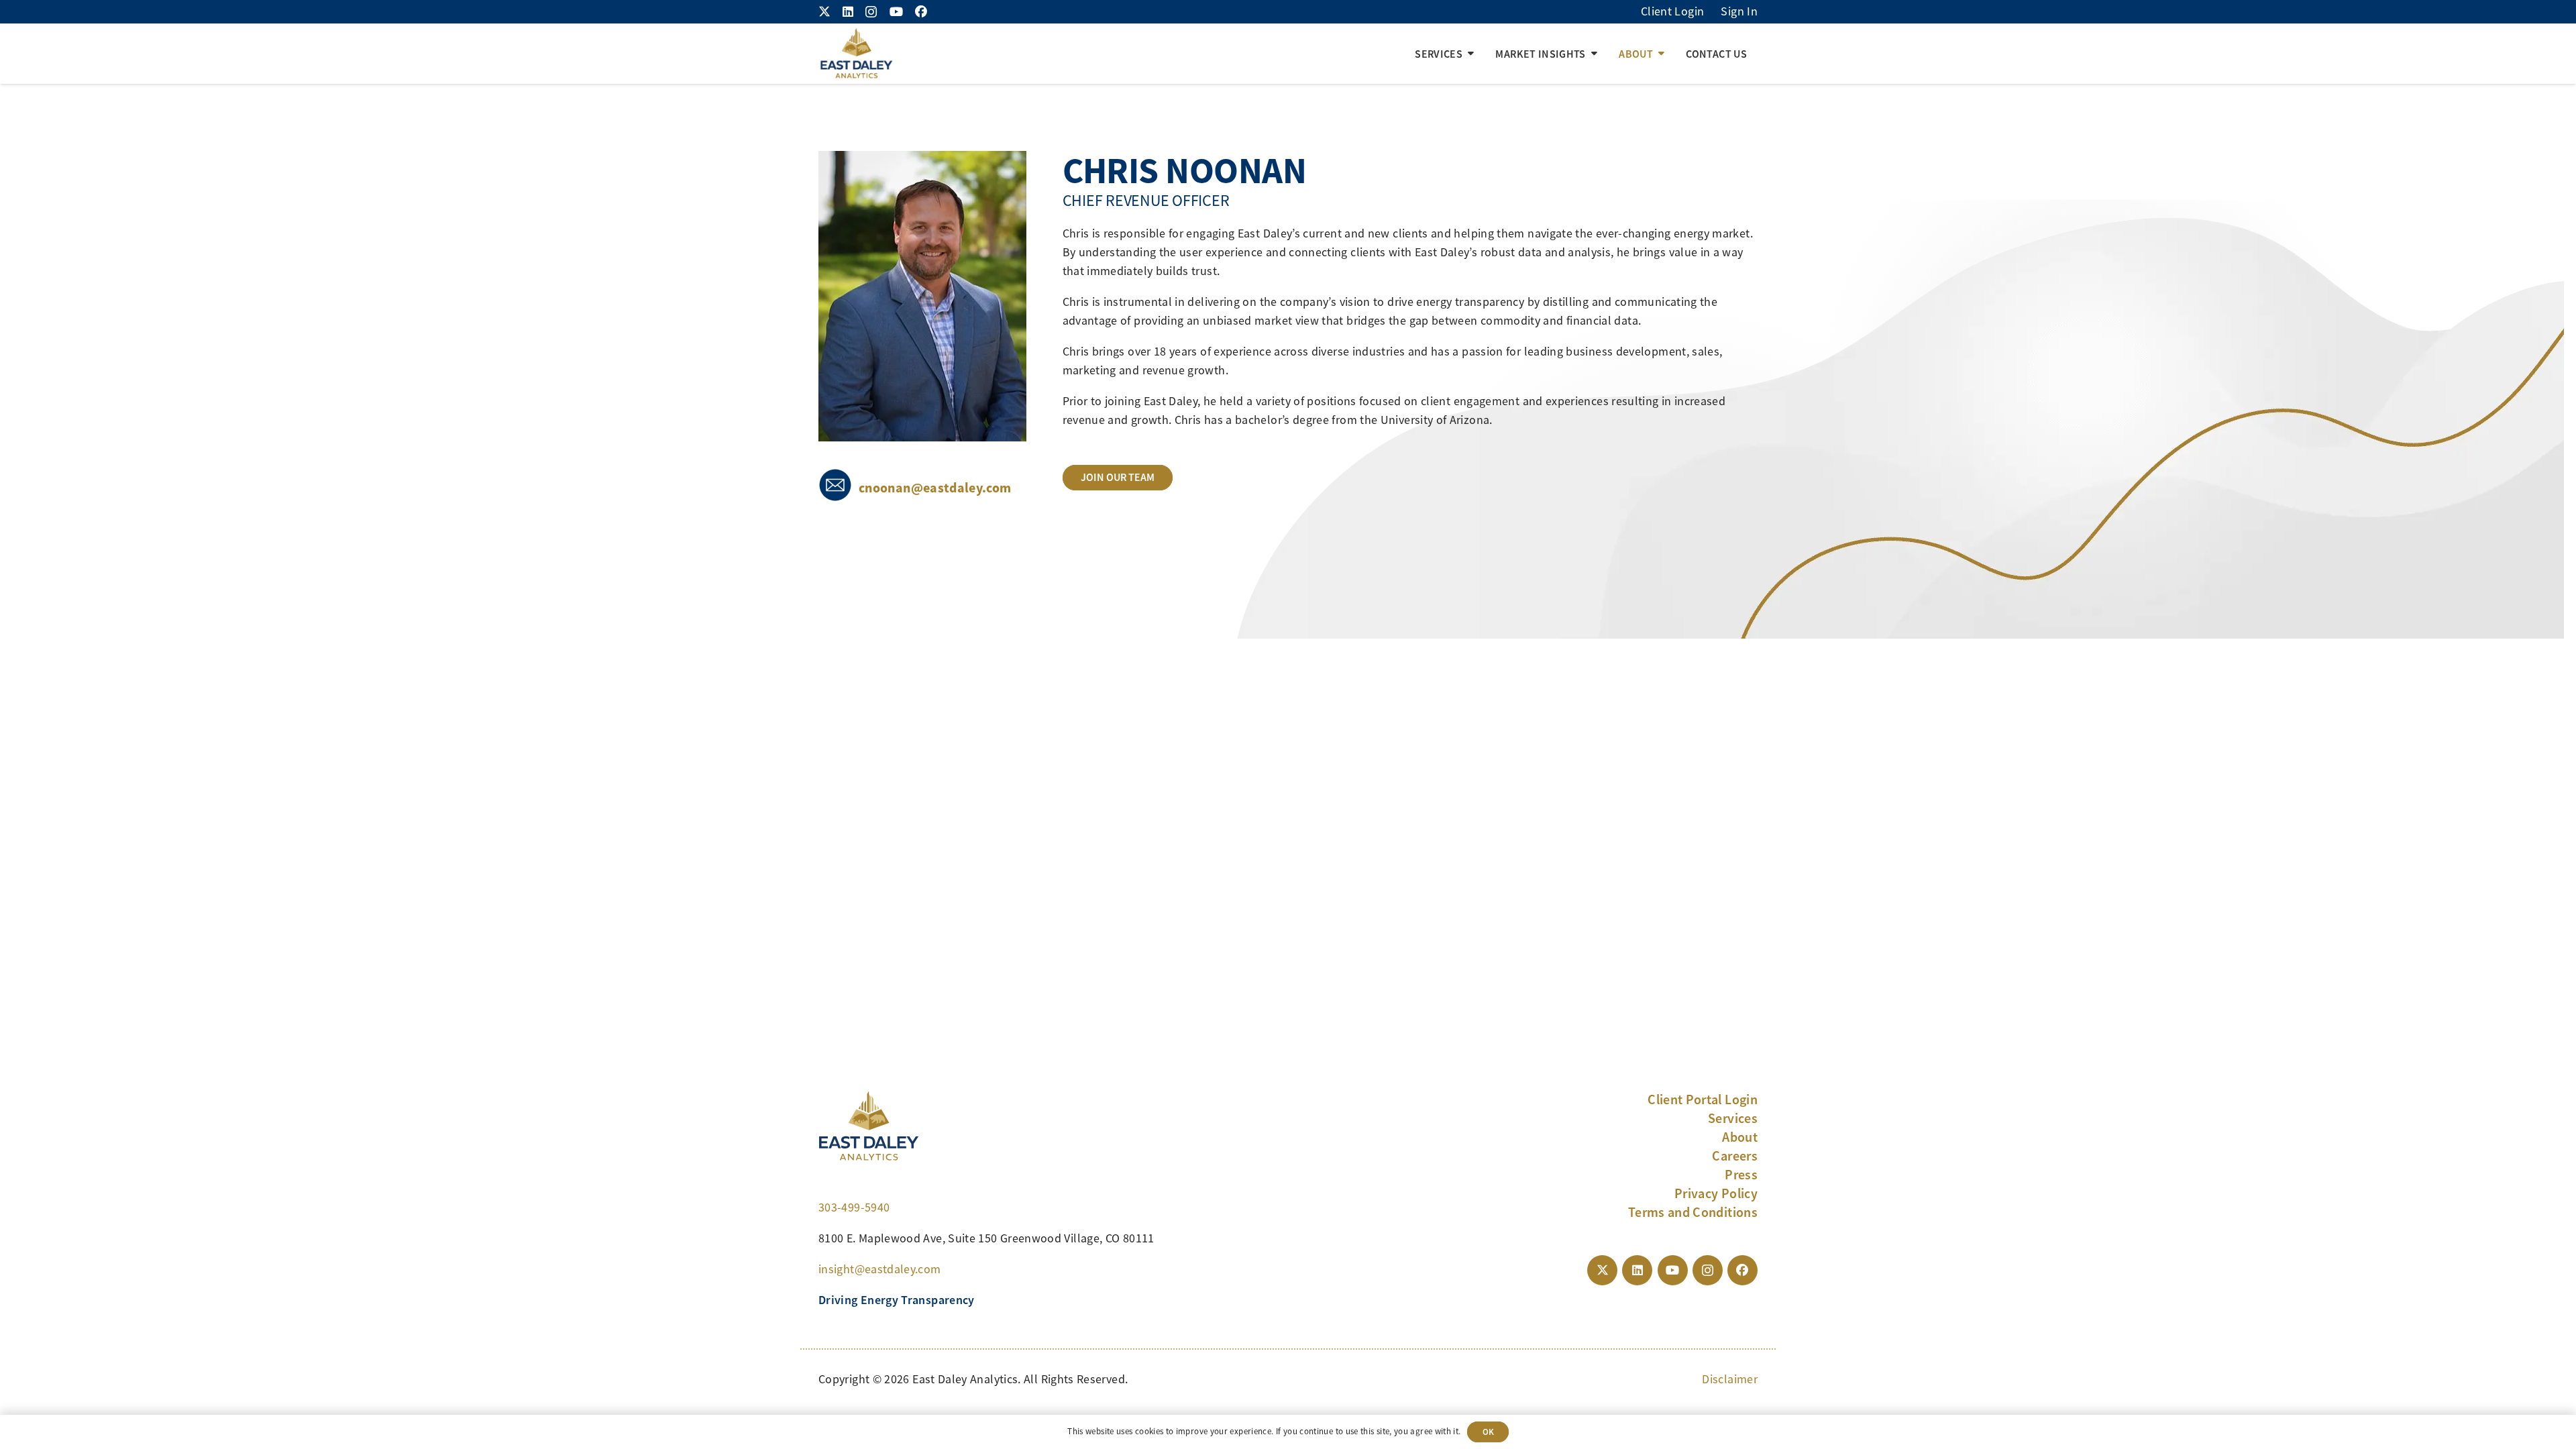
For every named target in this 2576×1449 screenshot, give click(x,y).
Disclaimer (1730, 1379)
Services (1733, 1118)
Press (1741, 1175)
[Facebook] (921, 11)
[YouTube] (896, 11)
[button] (1471, 54)
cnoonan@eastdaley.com (935, 488)
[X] (824, 11)
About (1740, 1137)
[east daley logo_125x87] (856, 54)
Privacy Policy (1716, 1193)
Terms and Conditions (1693, 1212)
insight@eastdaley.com (880, 1269)
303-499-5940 (854, 1207)
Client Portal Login (1703, 1099)
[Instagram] (871, 12)
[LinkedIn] (848, 11)
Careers (1735, 1156)
